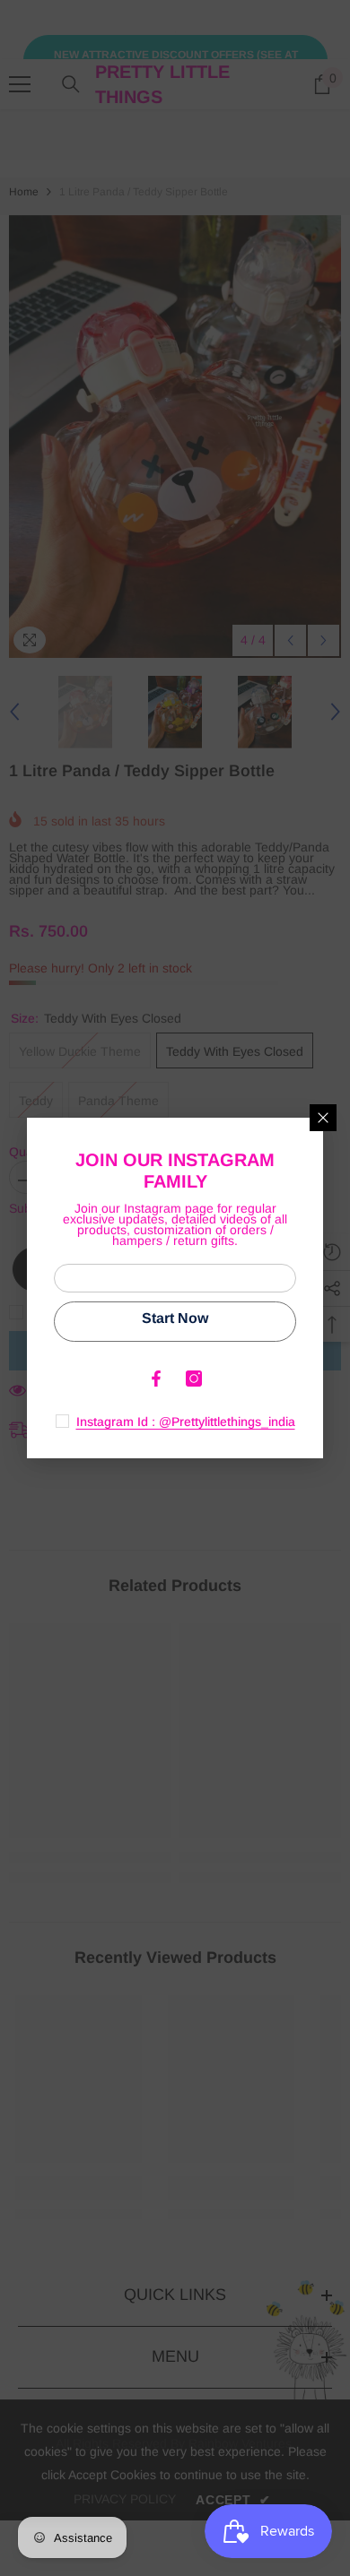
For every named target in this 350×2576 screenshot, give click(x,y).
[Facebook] (156, 1379)
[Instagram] (194, 1379)
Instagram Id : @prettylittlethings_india (186, 1422)
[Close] (323, 1118)
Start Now (175, 1318)
